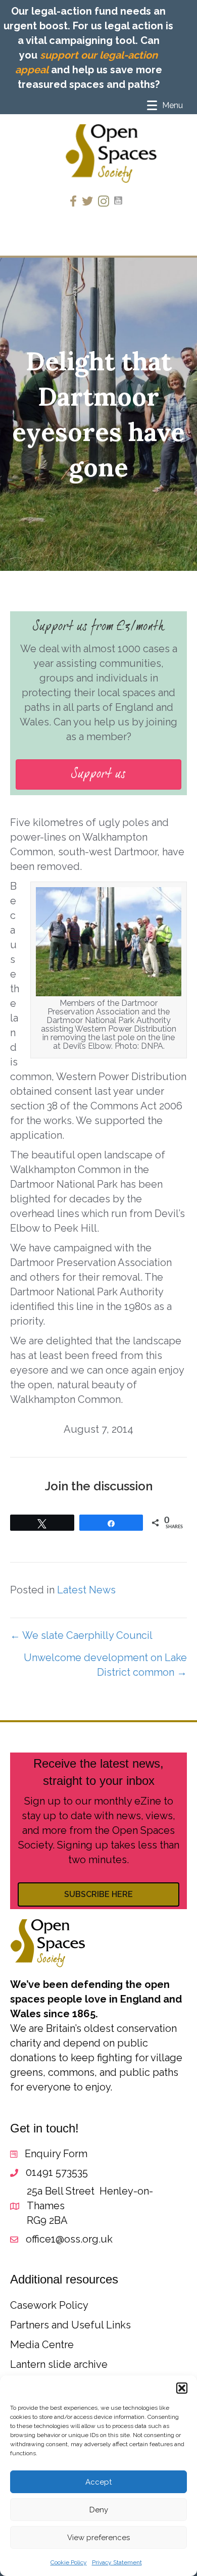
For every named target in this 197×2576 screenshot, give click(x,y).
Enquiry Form (56, 2154)
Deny (99, 2510)
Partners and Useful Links (70, 2325)
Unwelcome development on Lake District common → (105, 1665)
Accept (98, 2482)
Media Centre (42, 2345)
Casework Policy (49, 2305)
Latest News (86, 1590)
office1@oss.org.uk (69, 2239)
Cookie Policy (69, 2562)
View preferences (98, 2538)
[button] (182, 2388)
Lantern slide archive (59, 2364)
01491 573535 (57, 2172)
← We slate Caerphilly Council (81, 1635)
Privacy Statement (117, 2562)
